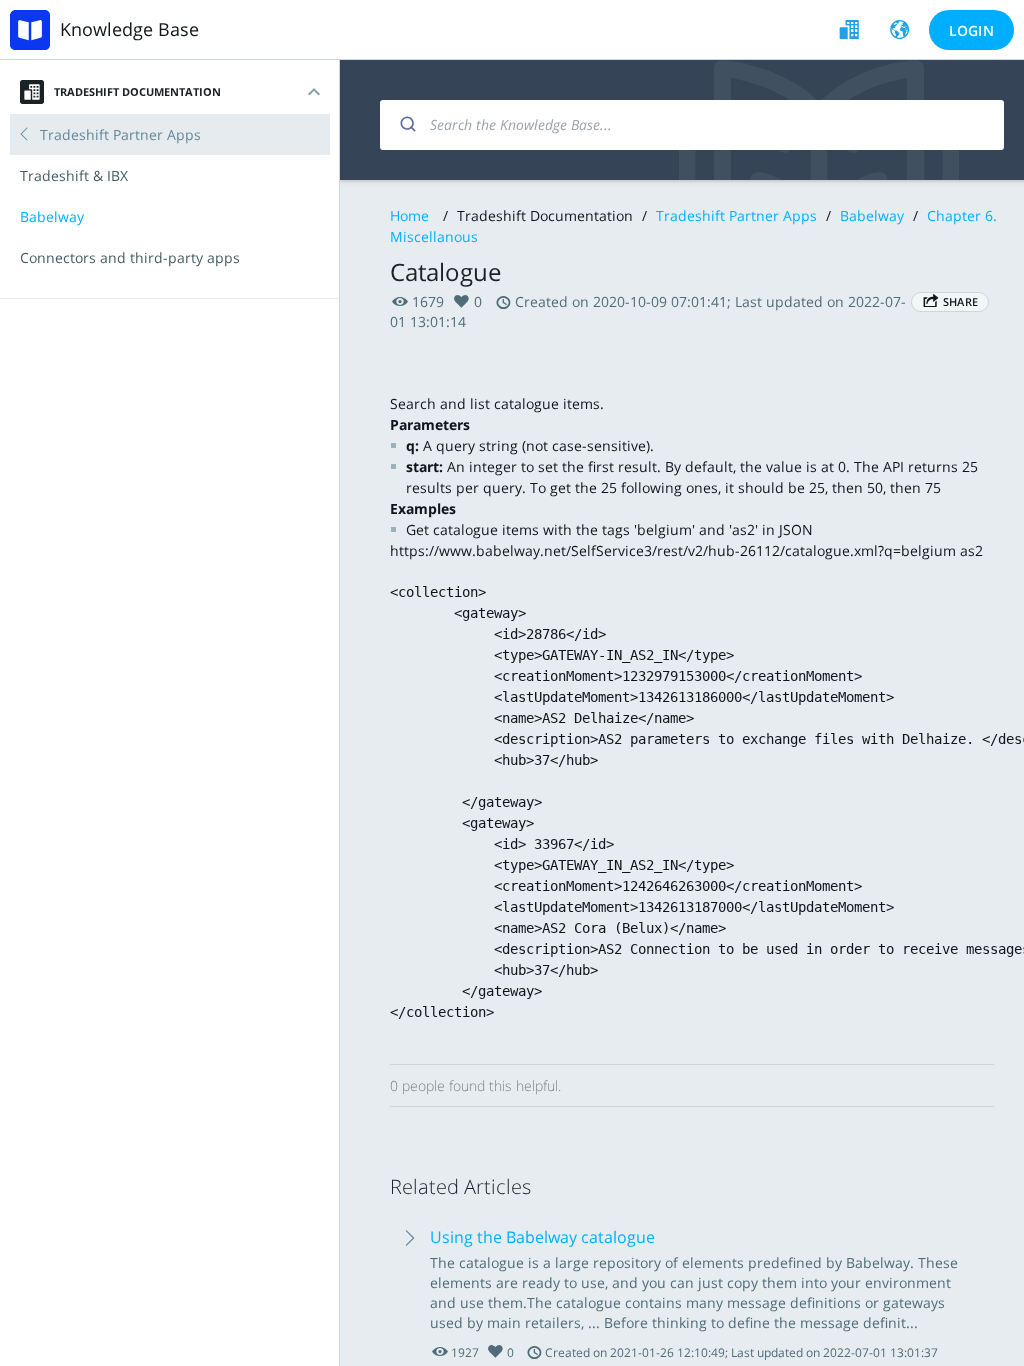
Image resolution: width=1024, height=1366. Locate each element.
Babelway (872, 215)
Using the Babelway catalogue (542, 1237)
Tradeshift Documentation (137, 91)
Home (409, 215)
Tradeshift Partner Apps (736, 215)
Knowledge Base (129, 29)
